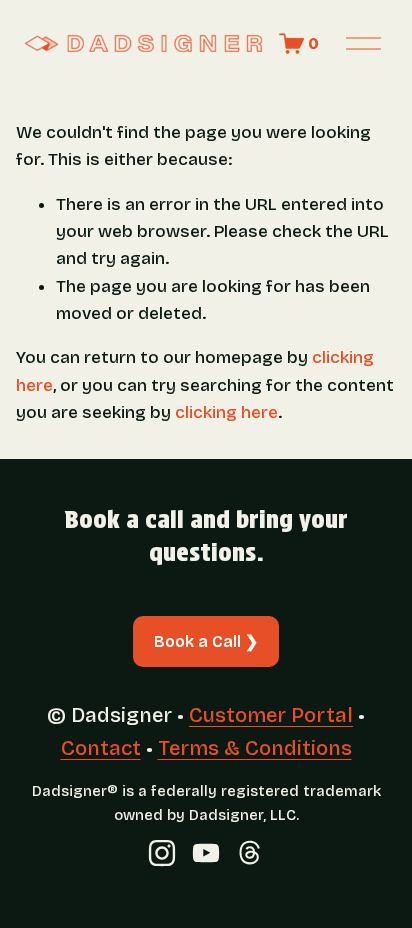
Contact (101, 748)
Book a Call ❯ (206, 641)
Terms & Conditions (255, 748)
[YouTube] (206, 853)
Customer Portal (271, 715)
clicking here (226, 412)
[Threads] (250, 853)
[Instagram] (162, 853)
